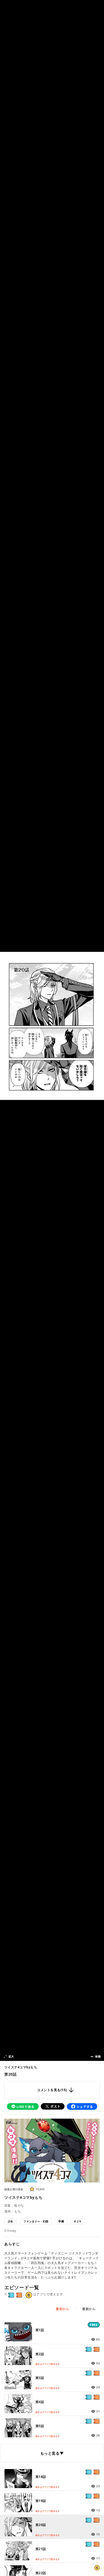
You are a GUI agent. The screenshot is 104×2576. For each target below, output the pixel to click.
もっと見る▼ (52, 2453)
